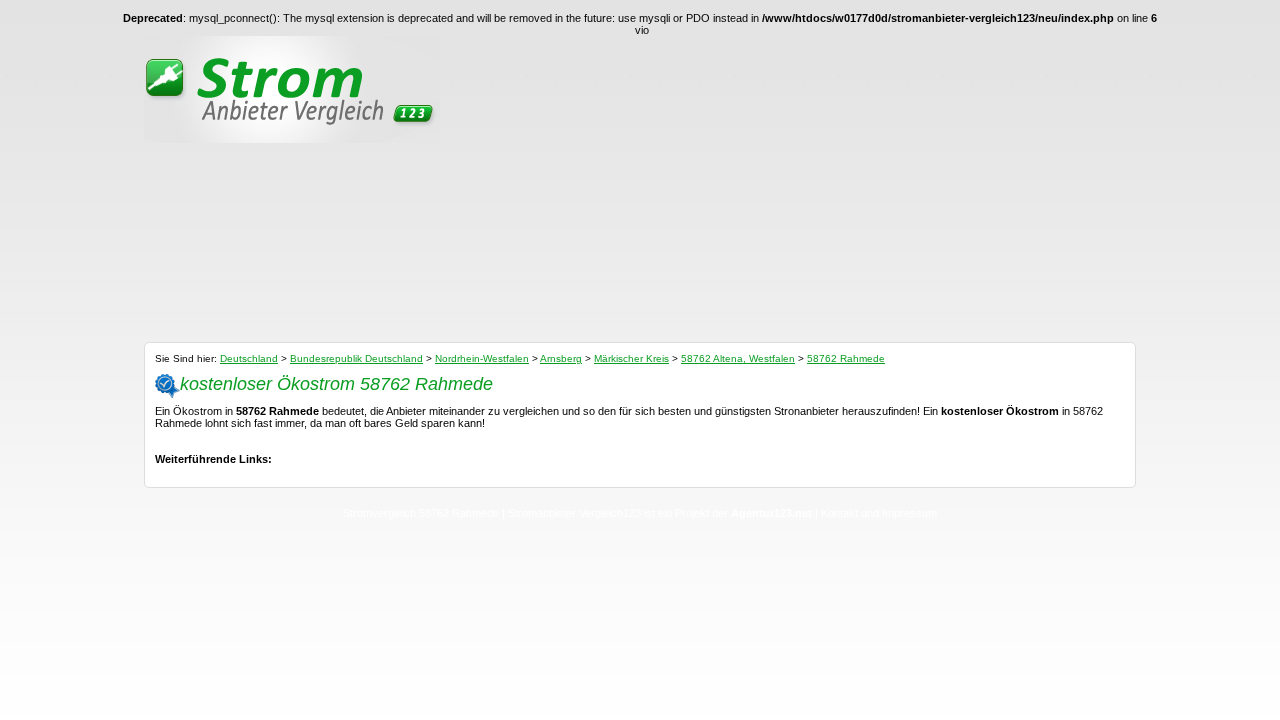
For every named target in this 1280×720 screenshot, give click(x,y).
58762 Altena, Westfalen (738, 358)
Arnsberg (561, 358)
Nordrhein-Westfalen (482, 358)
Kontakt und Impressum (879, 513)
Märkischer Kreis (631, 358)
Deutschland (249, 358)
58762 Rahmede (846, 358)
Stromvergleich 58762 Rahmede (421, 513)
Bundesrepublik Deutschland (356, 358)
